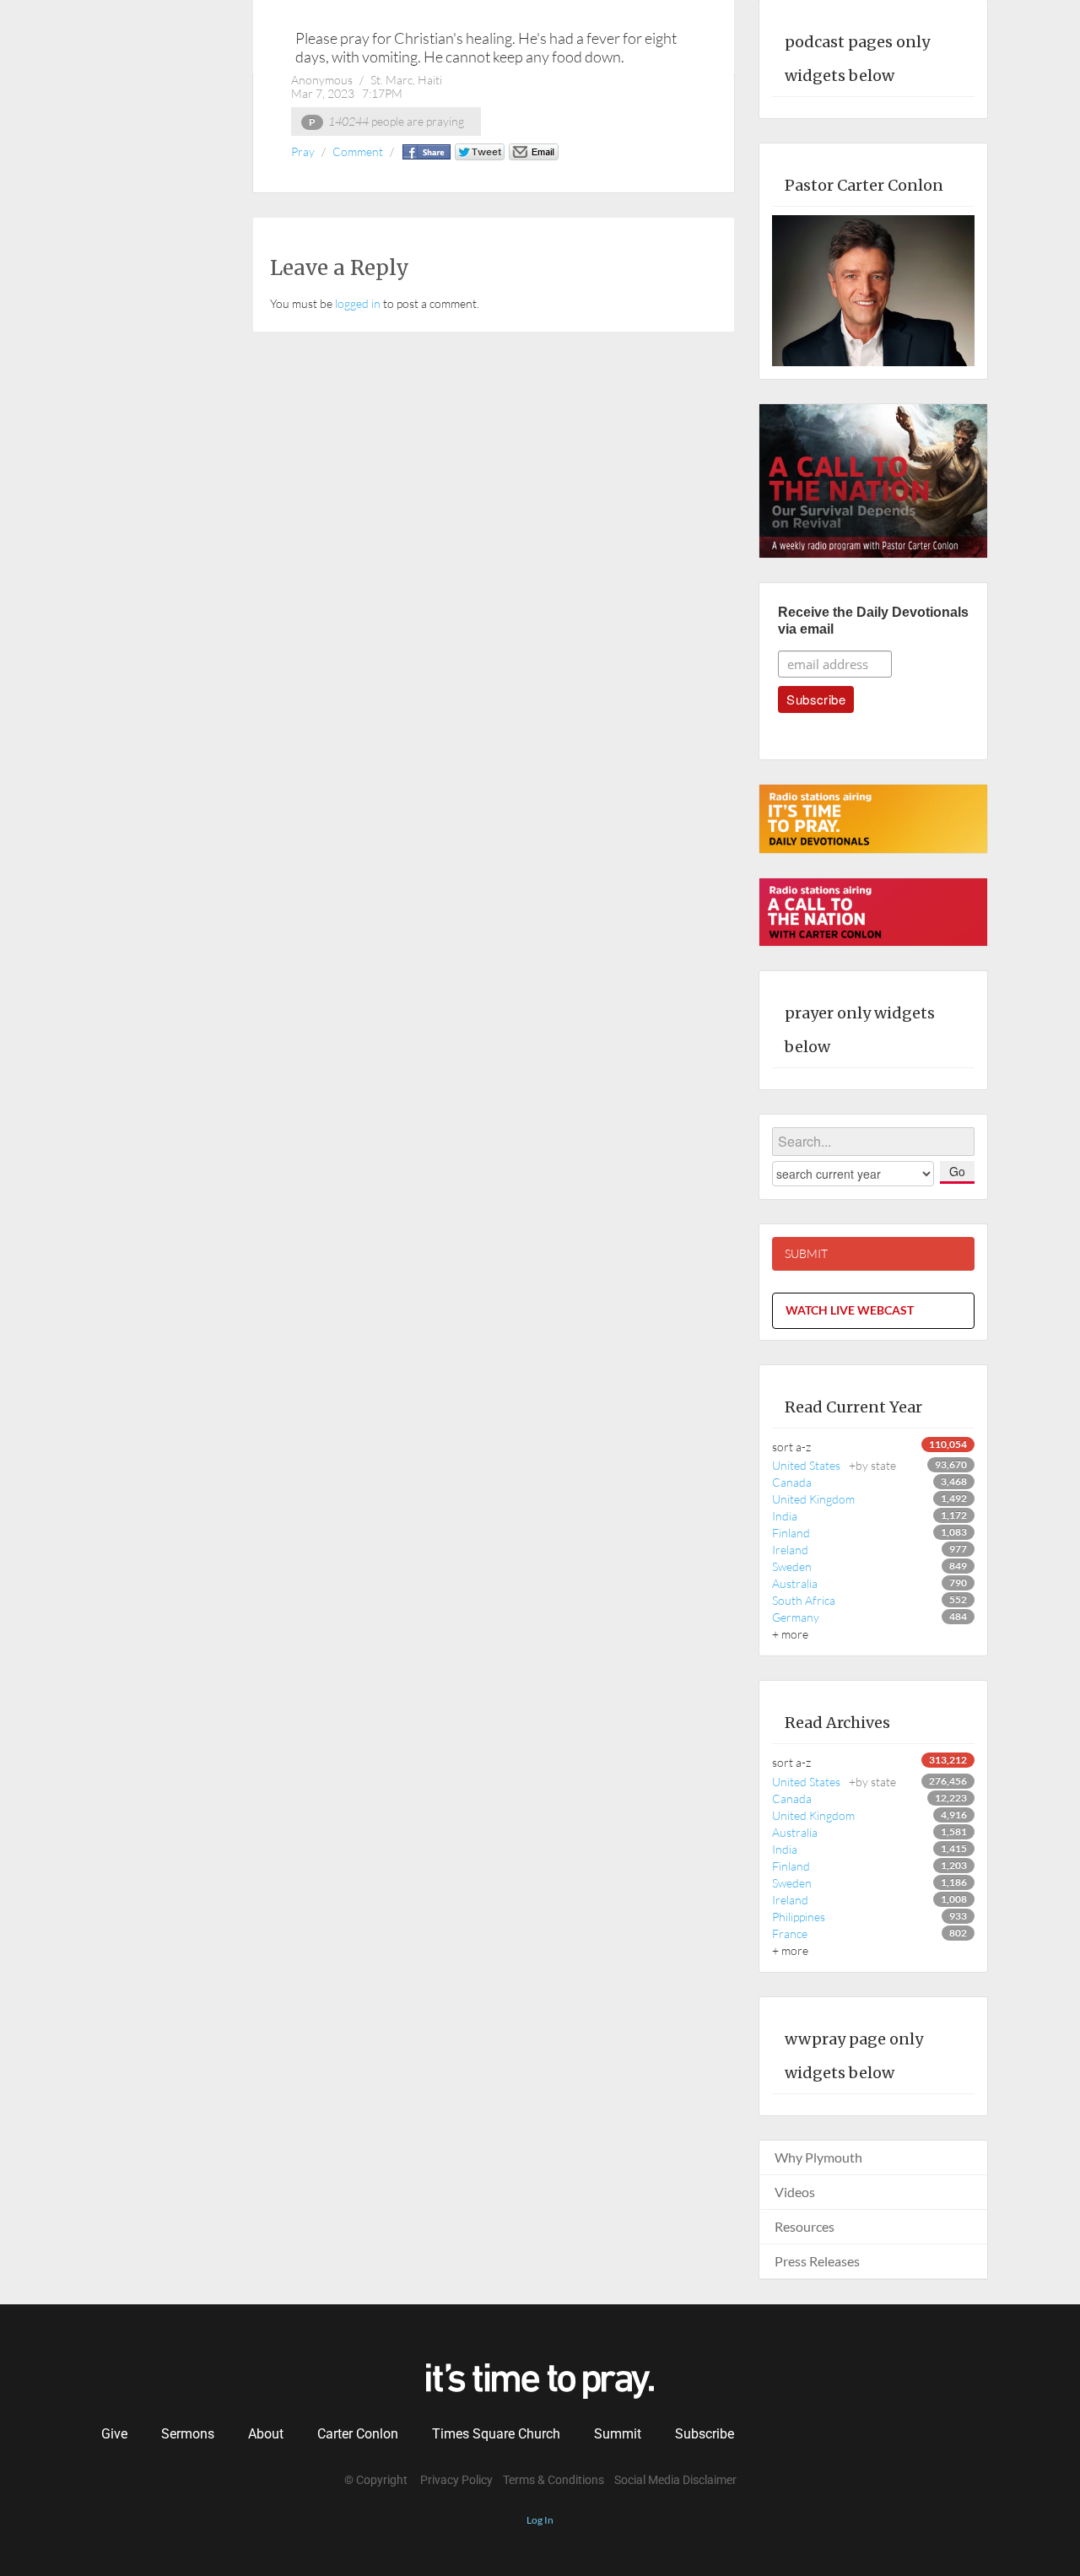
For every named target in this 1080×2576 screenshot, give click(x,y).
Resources (805, 2226)
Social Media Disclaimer (675, 2480)
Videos (795, 2192)
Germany (796, 1617)
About (266, 2434)
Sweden (792, 1566)
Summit (618, 2434)
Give (114, 2434)
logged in (358, 303)
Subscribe (705, 2434)
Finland (791, 1533)
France (790, 1933)
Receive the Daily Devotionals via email (873, 621)
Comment (358, 151)
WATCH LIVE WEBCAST (850, 1310)
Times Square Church (496, 2434)
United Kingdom (813, 1499)
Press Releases (817, 2261)
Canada (792, 1482)
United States (834, 1465)
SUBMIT (806, 1253)
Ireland (790, 1550)
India (785, 1516)
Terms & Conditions (553, 2480)
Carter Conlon (358, 2434)
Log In (540, 2520)
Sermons (188, 2434)
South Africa (804, 1600)
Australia (795, 1583)
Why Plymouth (818, 2157)
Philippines (799, 1917)
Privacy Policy (456, 2480)
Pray (303, 151)
